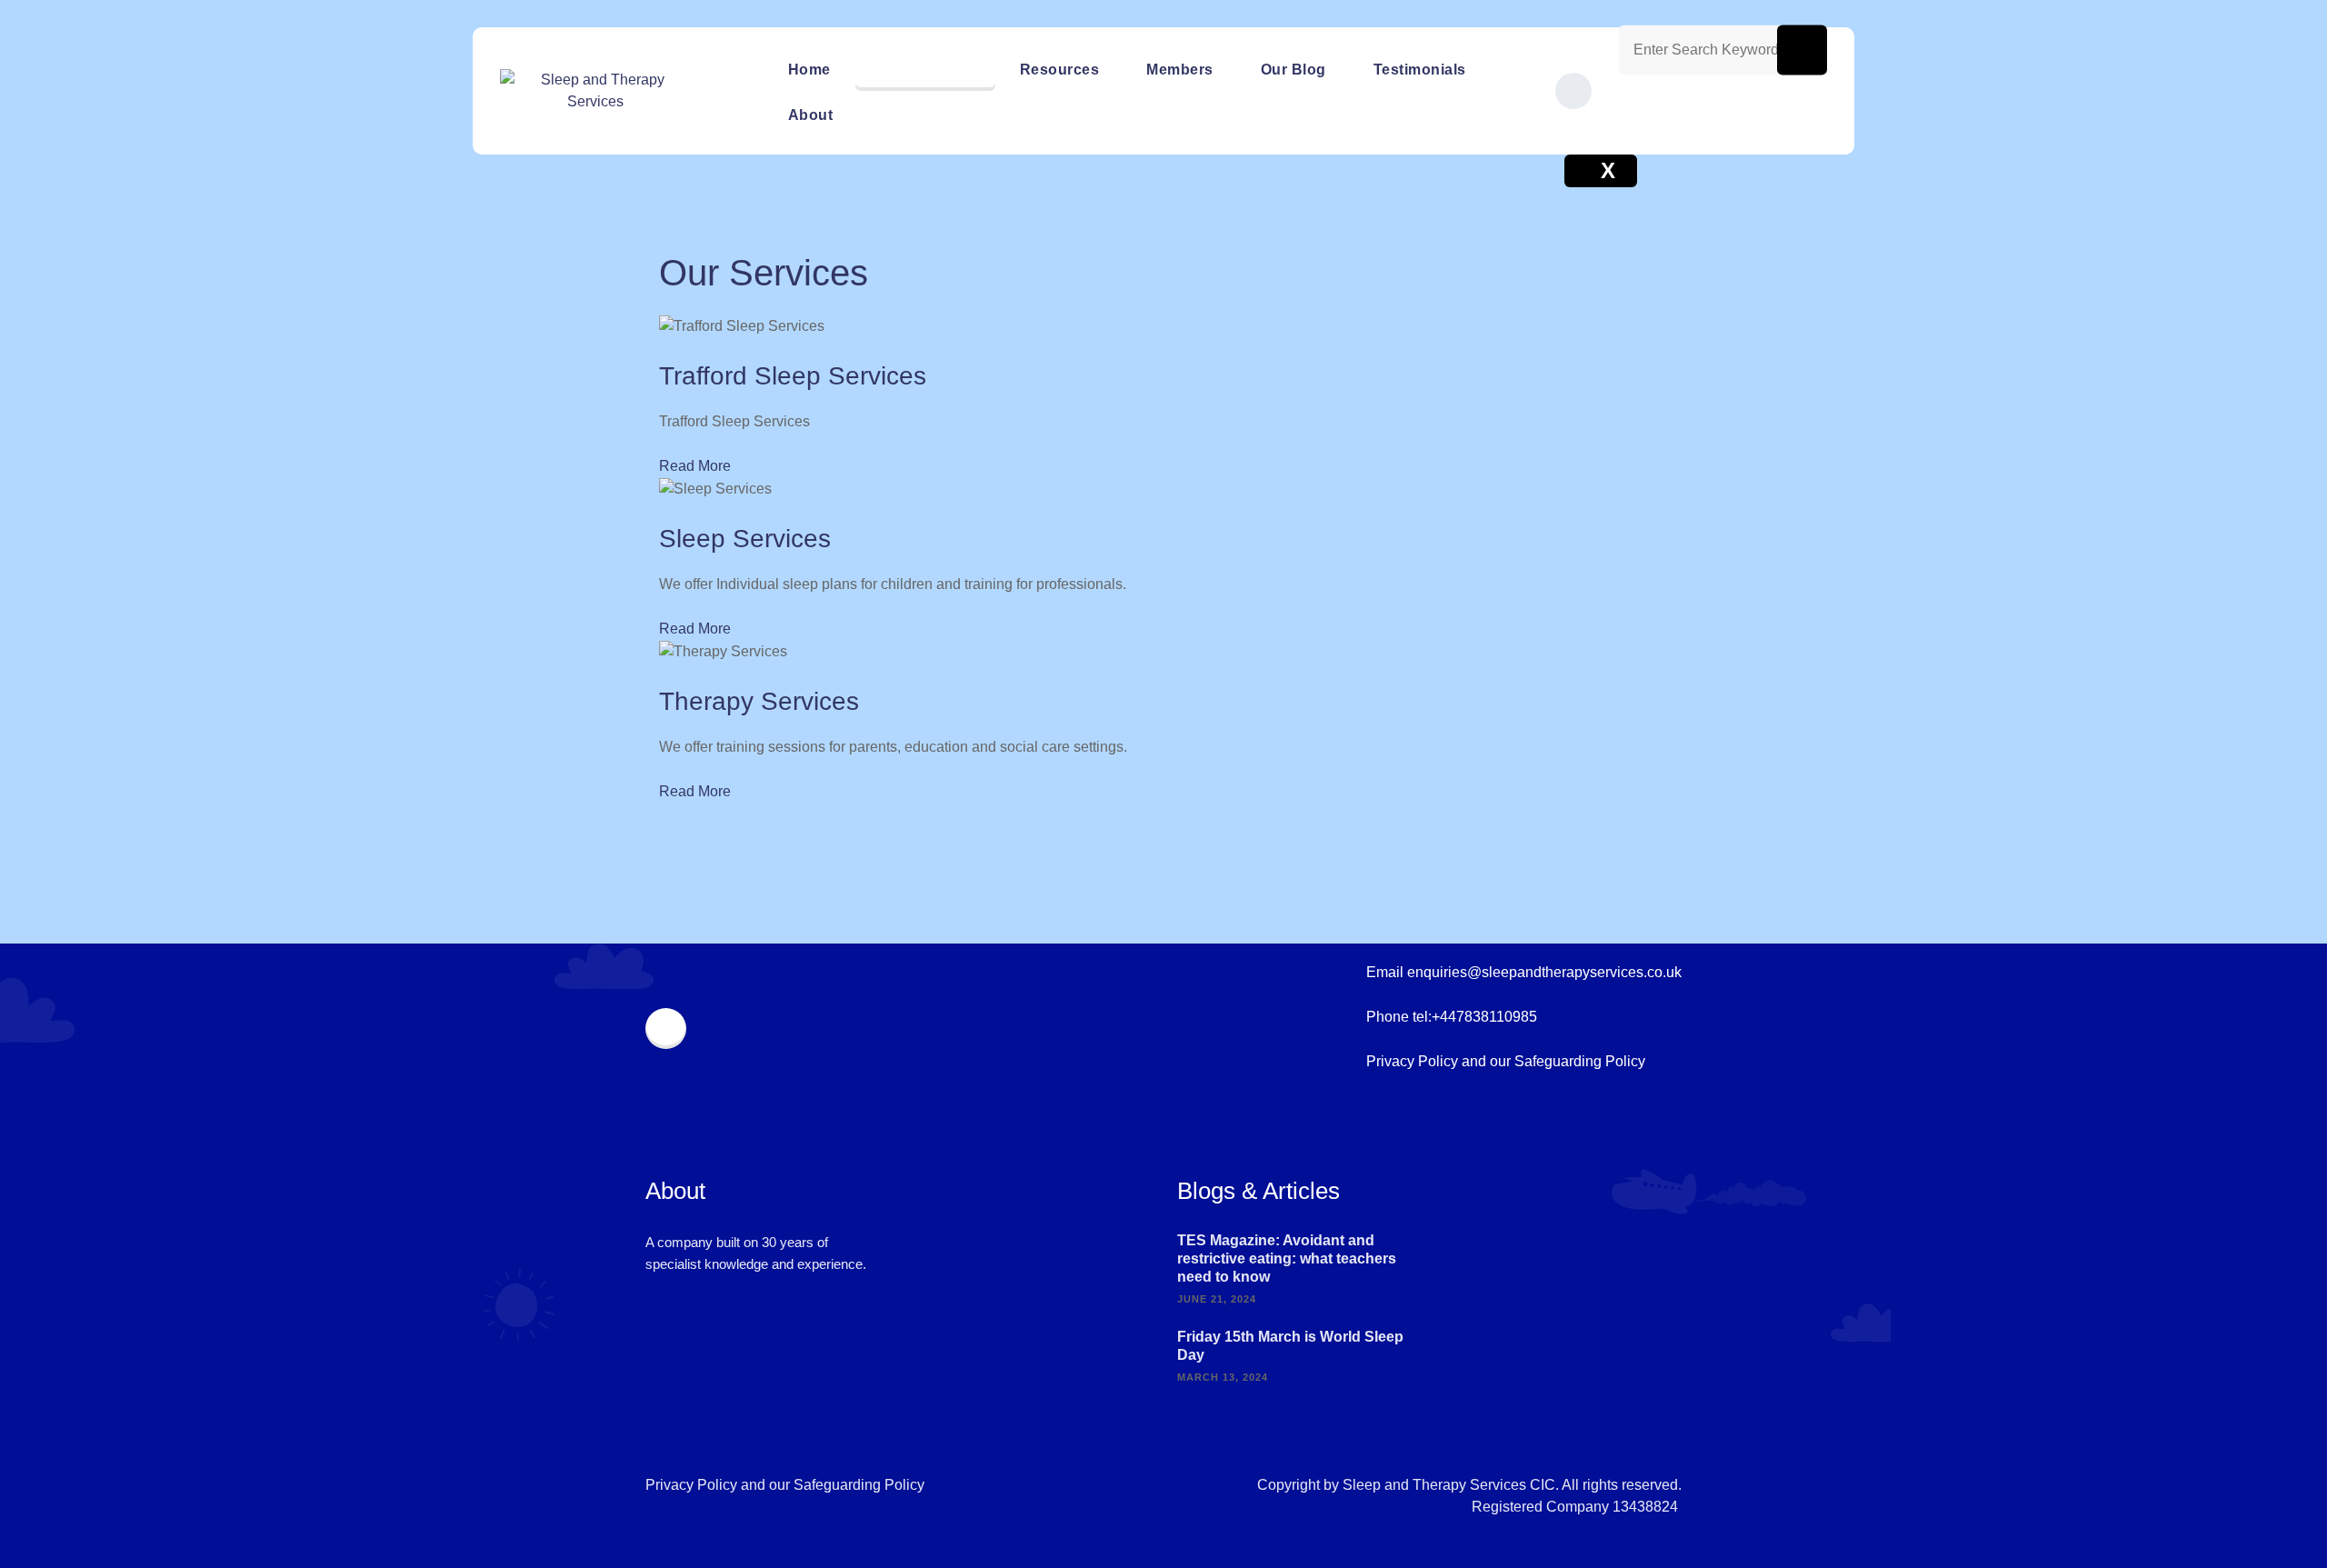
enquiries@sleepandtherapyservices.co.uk (1544, 972)
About (811, 115)
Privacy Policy (1412, 1061)
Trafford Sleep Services (793, 376)
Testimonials (1420, 70)
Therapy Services (759, 701)
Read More (695, 466)
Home (809, 70)
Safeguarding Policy (1580, 1061)
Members (1180, 70)
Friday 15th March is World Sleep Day (1290, 1346)
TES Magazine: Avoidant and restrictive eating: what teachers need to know (1287, 1258)
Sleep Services (745, 539)
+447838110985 (1484, 1017)
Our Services (925, 70)
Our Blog (1293, 70)
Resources (1060, 70)
